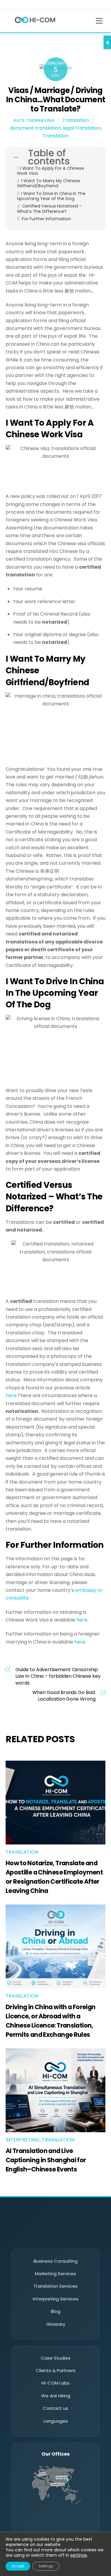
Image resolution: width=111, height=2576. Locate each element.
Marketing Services (55, 2274)
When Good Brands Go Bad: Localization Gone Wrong (64, 1696)
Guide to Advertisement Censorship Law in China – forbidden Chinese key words (58, 1676)
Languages (56, 2421)
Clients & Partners (56, 2370)
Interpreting (23, 2140)
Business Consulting (56, 2261)
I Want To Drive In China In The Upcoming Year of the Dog (51, 196)
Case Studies (56, 2358)
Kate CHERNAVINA (34, 120)
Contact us (55, 2408)
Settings (46, 2566)
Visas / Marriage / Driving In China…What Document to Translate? (55, 99)
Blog (56, 2311)
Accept (18, 2566)
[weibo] (64, 2238)
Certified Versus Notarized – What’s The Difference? (49, 209)
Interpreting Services (56, 2299)
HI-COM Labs (55, 2383)
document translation (35, 128)
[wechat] (47, 2238)
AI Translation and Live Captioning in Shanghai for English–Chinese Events (46, 2160)
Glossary (56, 2324)
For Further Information (46, 219)
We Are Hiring (56, 2396)
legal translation (82, 128)
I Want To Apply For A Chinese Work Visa (50, 171)
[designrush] (81, 2238)
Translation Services (55, 2286)
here (82, 1620)
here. (12, 1395)
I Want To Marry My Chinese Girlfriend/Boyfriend (49, 184)
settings (79, 2555)
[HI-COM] (35, 24)
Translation (76, 120)
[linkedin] (31, 2238)
